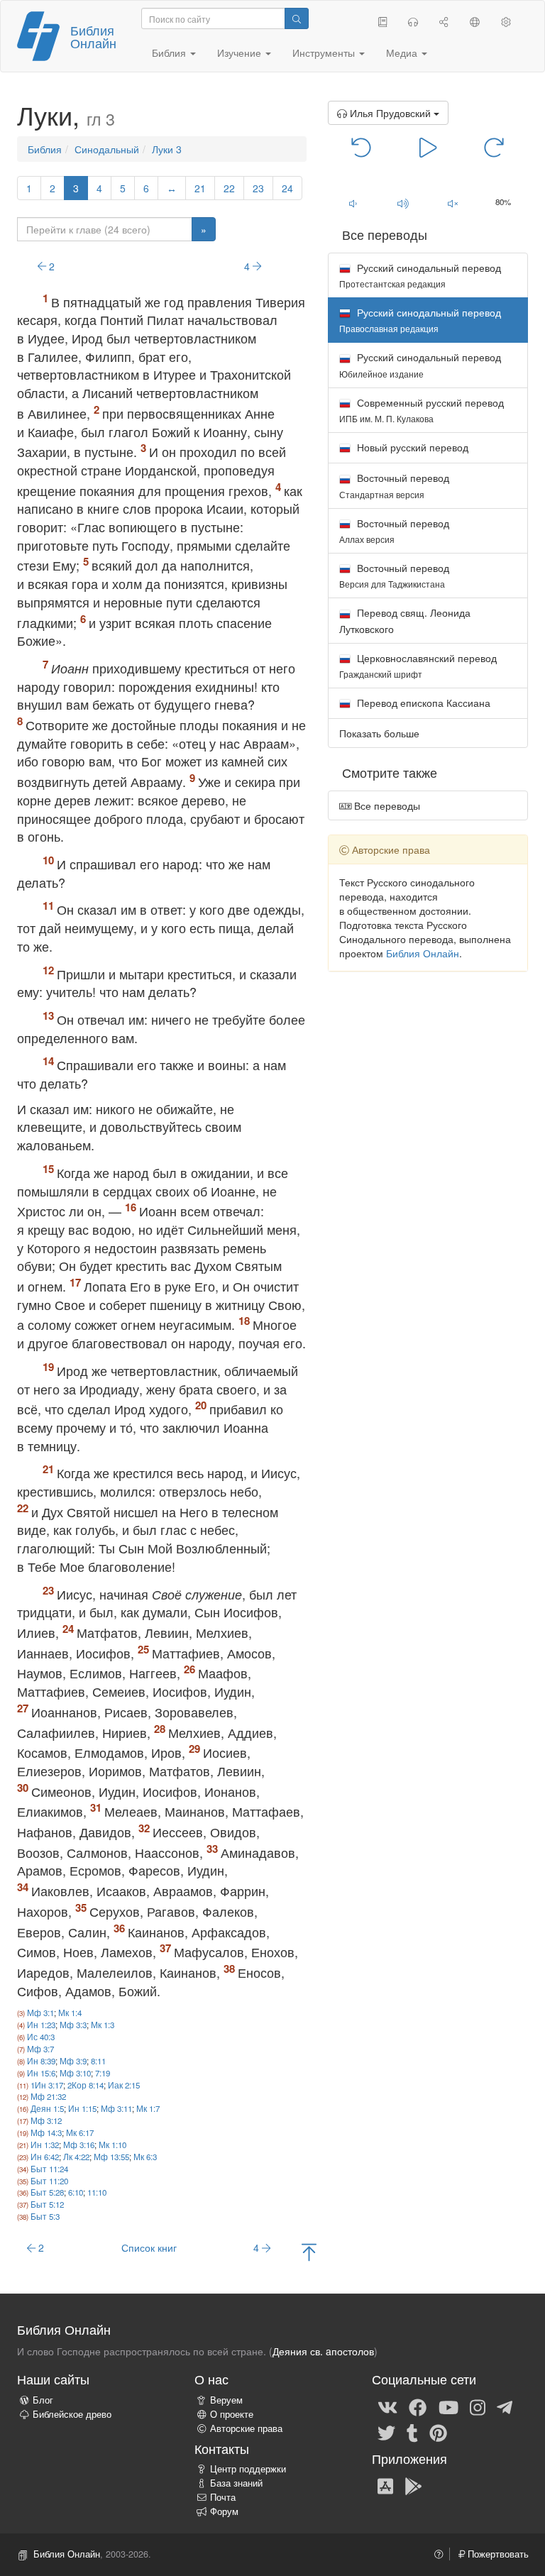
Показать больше (379, 733)
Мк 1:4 (70, 2013)
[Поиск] (297, 18)
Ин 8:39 (41, 2061)
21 (200, 188)
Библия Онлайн (93, 36)
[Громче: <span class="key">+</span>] (403, 203)
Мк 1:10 (112, 2145)
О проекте (232, 2414)
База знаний (236, 2483)
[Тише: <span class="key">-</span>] (353, 203)
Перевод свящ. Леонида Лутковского (405, 620)
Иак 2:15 (124, 2085)
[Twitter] (386, 2432)
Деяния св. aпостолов (323, 2351)
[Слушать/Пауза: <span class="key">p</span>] (428, 146)
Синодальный (107, 149)
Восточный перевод (394, 485)
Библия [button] (170, 53)
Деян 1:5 (47, 2108)
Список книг (149, 2247)
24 (287, 188)
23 (258, 188)
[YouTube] (448, 2406)
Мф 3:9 (73, 2061)
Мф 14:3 (46, 2132)
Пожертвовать (497, 2554)
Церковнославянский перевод (418, 665)
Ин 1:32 (45, 2145)
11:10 (97, 2192)
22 (229, 188)
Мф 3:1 (40, 2013)
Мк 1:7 (148, 2108)
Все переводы (386, 805)
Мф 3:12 (46, 2120)
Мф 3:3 (73, 2025)
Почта (223, 2497)
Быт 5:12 (47, 2204)
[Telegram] (505, 2406)
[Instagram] (478, 2406)
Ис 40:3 (41, 2037)
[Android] (413, 2486)
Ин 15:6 (41, 2073)
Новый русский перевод (411, 447)
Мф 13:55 (111, 2157)
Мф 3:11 (116, 2108)
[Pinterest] (438, 2432)
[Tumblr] (412, 2432)
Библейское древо (72, 2414)
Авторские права (246, 2428)
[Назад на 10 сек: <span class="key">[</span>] (362, 146)
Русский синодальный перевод (420, 275)
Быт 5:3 (45, 2216)
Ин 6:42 (45, 2157)
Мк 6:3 (145, 2157)
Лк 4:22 (76, 2157)
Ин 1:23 (41, 2025)
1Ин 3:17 (47, 2085)
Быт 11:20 (49, 2181)
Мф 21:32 (48, 2096)
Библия (45, 149)
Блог (43, 2400)
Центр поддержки (248, 2469)
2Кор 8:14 (86, 2085)
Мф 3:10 (75, 2073)
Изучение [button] (241, 53)
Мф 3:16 (79, 2145)
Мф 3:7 (40, 2049)
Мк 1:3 (103, 2025)
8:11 (98, 2061)
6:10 (76, 2192)
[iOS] (385, 2486)
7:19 (103, 2073)
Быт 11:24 (49, 2169)
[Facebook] (418, 2406)
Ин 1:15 (82, 2108)
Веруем (226, 2400)
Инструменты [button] (325, 53)
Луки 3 (167, 149)
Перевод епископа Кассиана (422, 703)
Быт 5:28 (47, 2192)
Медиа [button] (403, 53)
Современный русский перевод (422, 410)
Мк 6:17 (80, 2132)
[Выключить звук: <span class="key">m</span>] (453, 203)
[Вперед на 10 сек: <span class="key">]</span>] (494, 146)
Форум (224, 2511)
